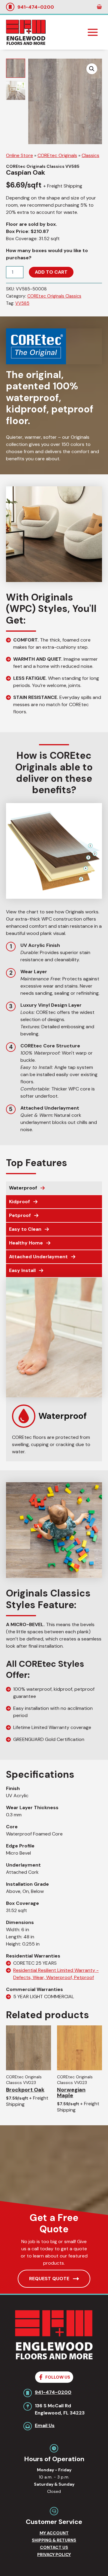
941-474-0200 (36, 7)
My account (54, 2533)
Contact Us (54, 2547)
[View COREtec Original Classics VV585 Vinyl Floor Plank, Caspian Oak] (16, 68)
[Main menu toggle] (93, 32)
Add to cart (51, 272)
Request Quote (49, 2279)
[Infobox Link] (54, 1419)
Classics (90, 155)
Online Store (19, 155)
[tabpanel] (54, 1370)
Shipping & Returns (54, 2540)
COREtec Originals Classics (54, 296)
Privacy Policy (54, 2554)
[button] (92, 69)
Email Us (45, 2425)
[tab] (54, 1188)
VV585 (22, 303)
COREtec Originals (57, 155)
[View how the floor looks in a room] (16, 90)
